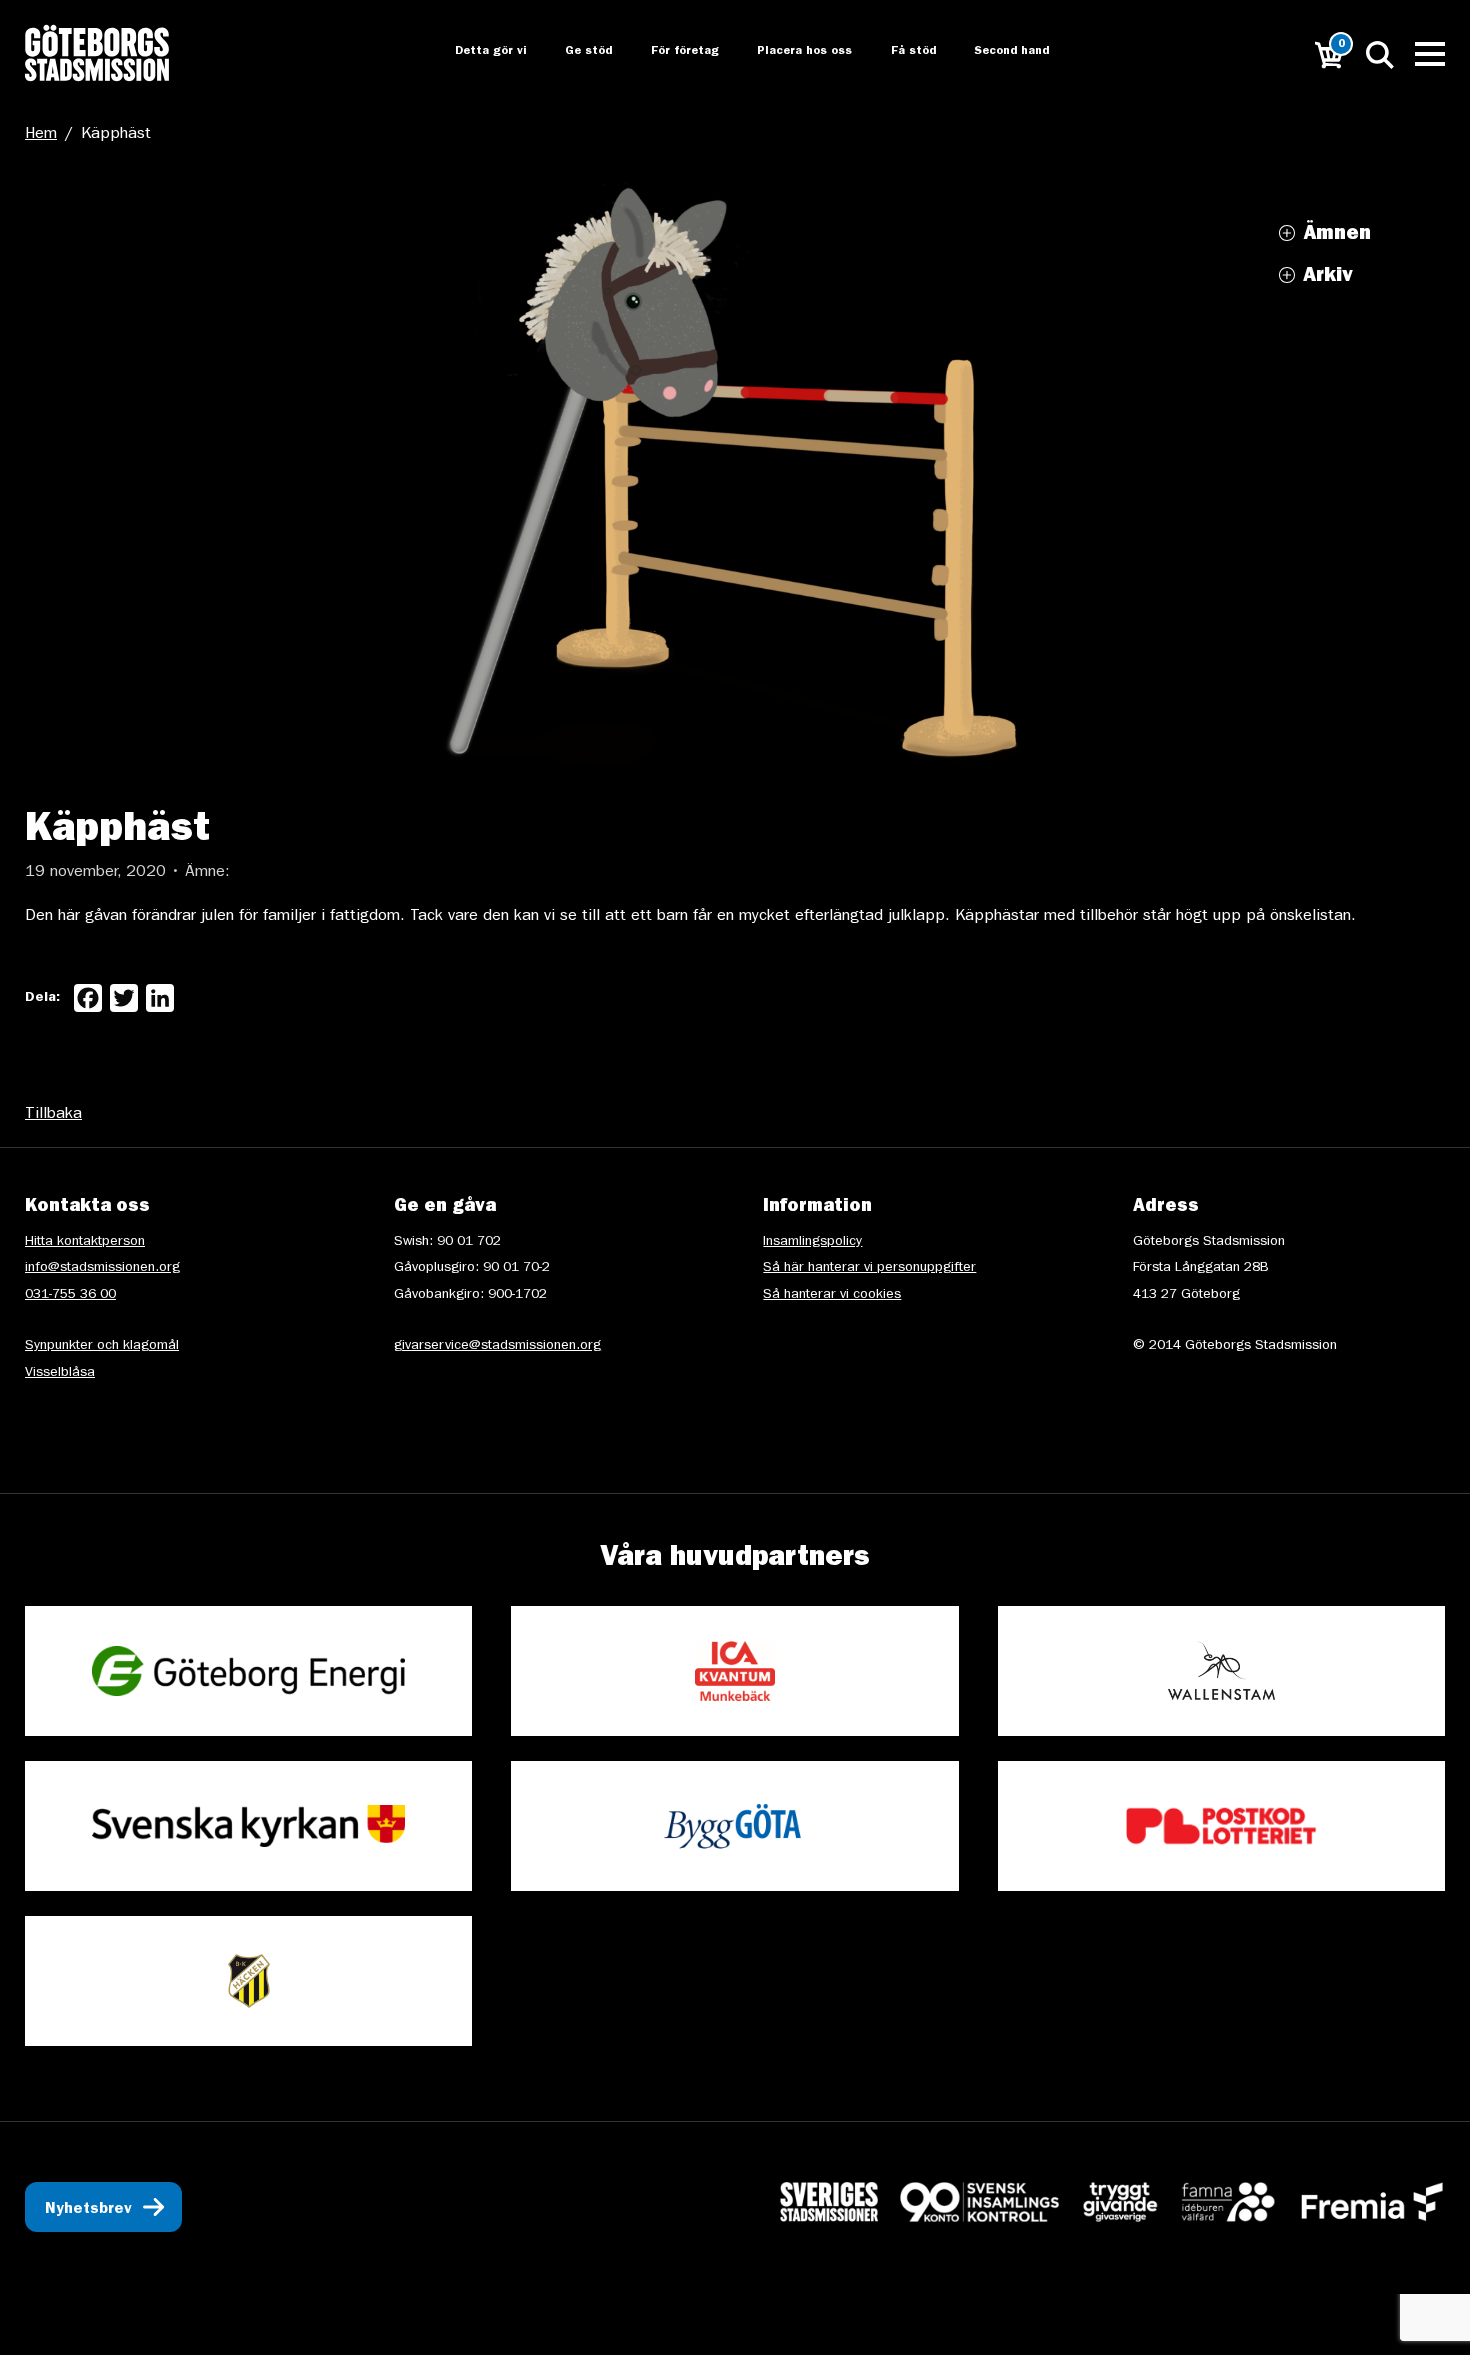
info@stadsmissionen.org (102, 1268)
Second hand (1000, 52)
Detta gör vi (472, 52)
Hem (41, 135)
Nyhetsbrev (88, 2210)
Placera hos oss (790, 52)
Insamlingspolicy (812, 1242)
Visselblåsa (60, 1373)
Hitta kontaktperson (85, 1242)
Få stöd (900, 52)
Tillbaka (53, 1115)
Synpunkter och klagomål (102, 1346)
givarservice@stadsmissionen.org (497, 1346)
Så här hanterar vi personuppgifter (869, 1268)
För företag (669, 52)
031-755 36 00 (70, 1295)
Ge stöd (571, 52)
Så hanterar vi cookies (832, 1295)
